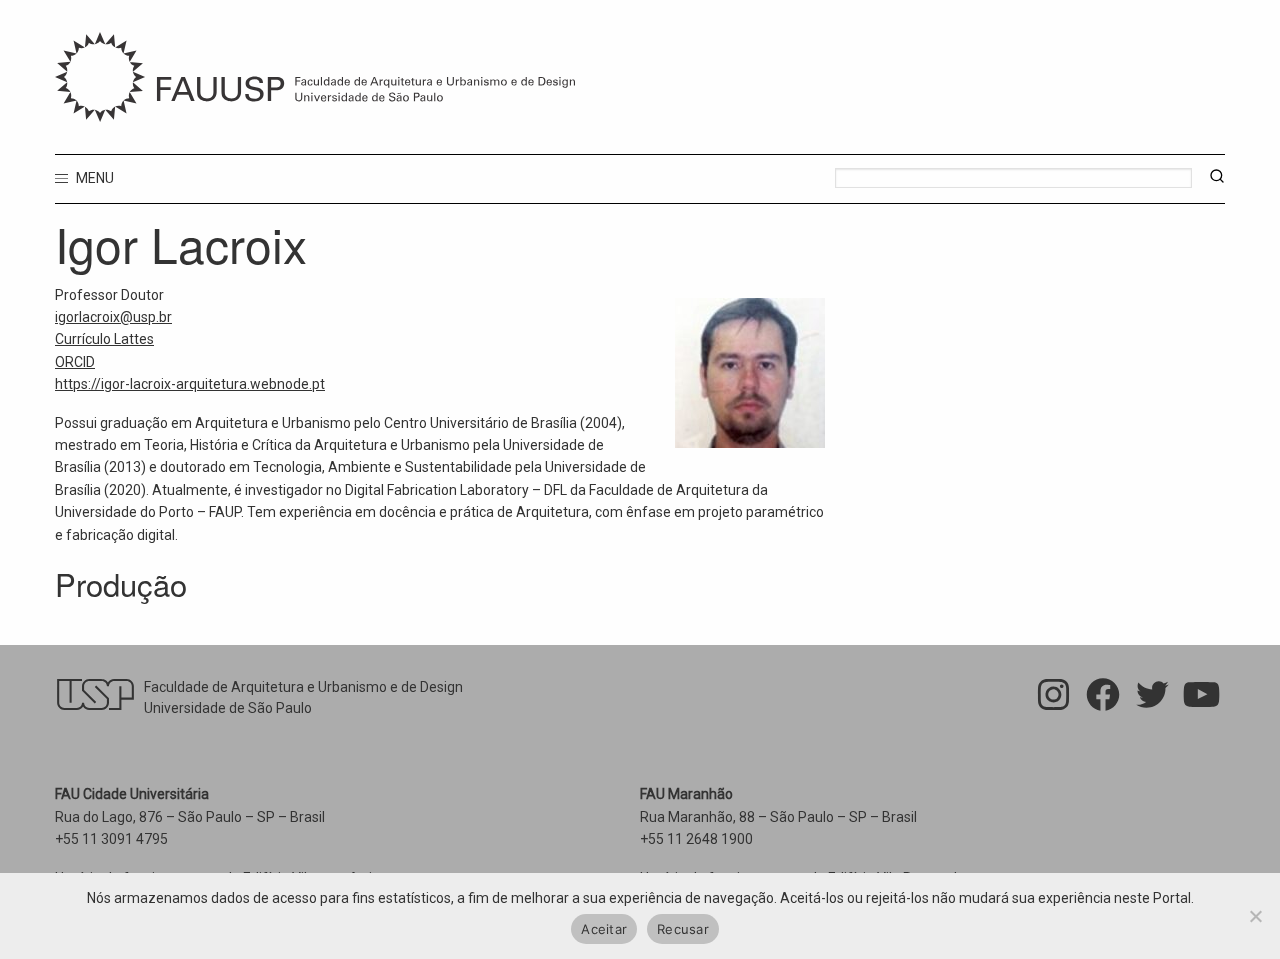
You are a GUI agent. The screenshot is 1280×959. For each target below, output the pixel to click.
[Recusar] (1255, 916)
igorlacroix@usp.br (113, 317)
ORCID (75, 362)
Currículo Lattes (104, 339)
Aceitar (604, 929)
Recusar (683, 929)
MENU (93, 178)
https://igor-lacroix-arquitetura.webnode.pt (190, 384)
